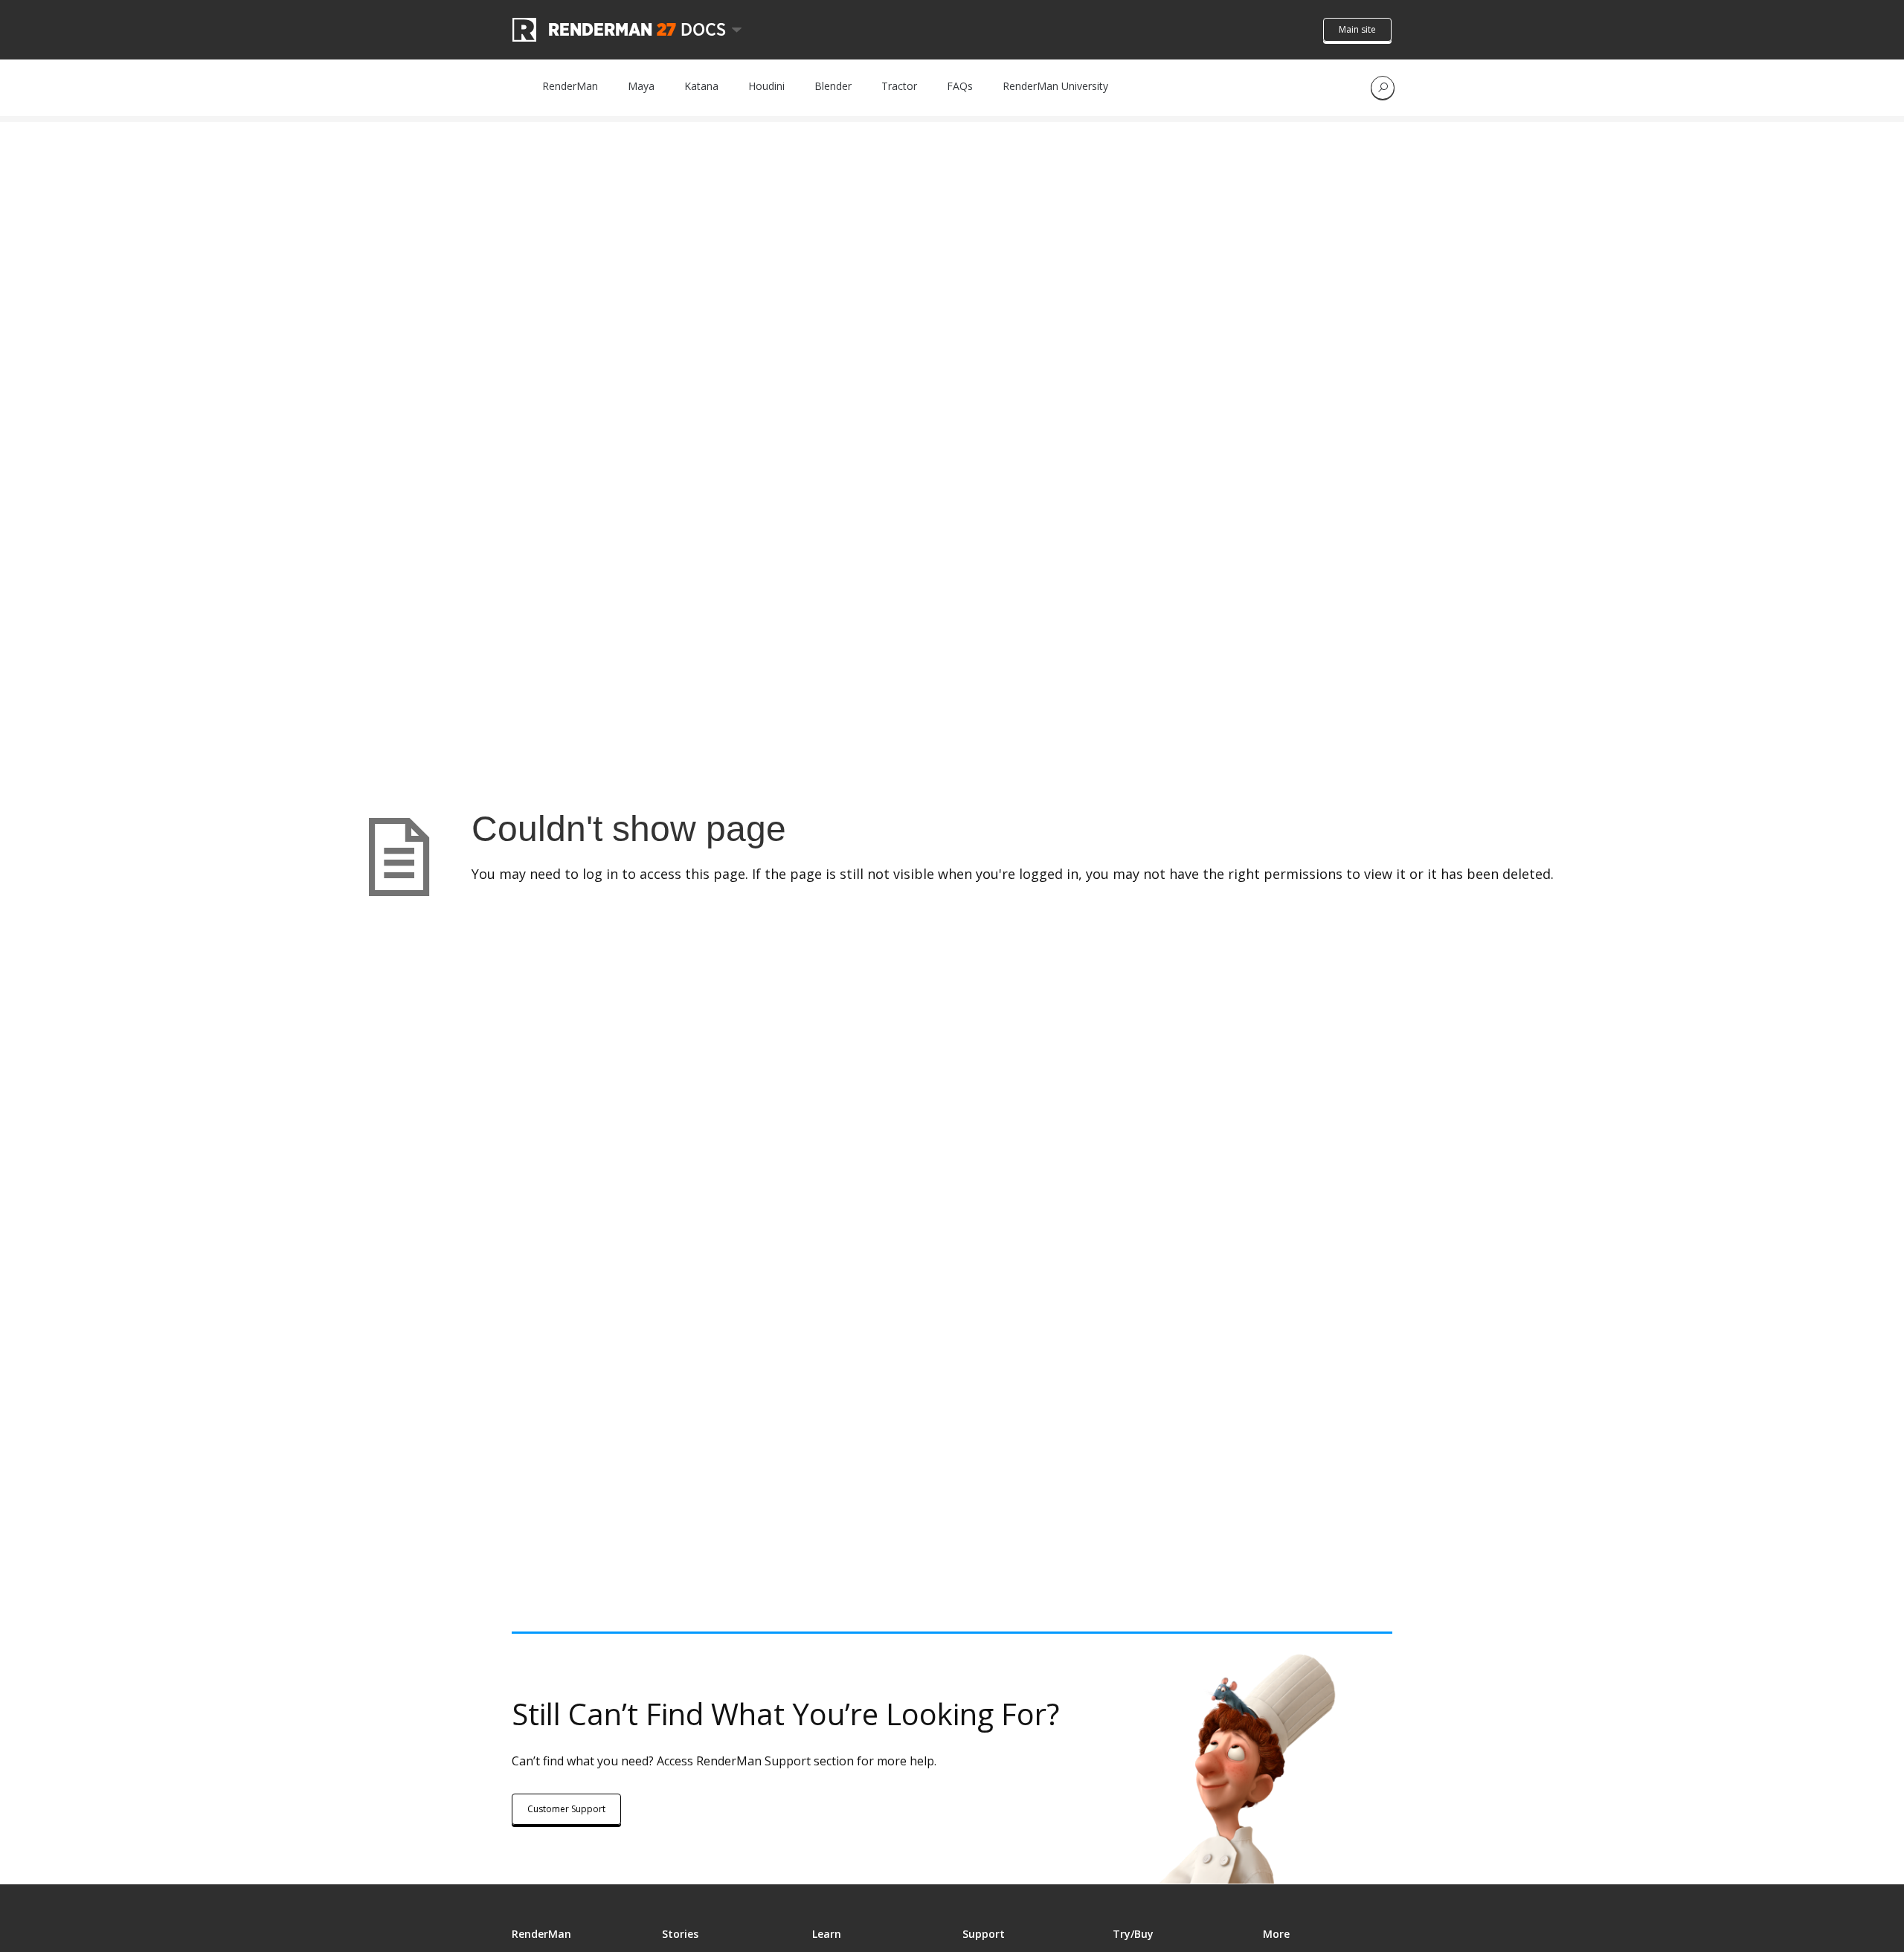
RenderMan (570, 86)
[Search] (1383, 88)
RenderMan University (1055, 86)
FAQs (960, 86)
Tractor (899, 86)
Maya (641, 86)
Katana (701, 86)
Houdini (766, 86)
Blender (833, 86)
